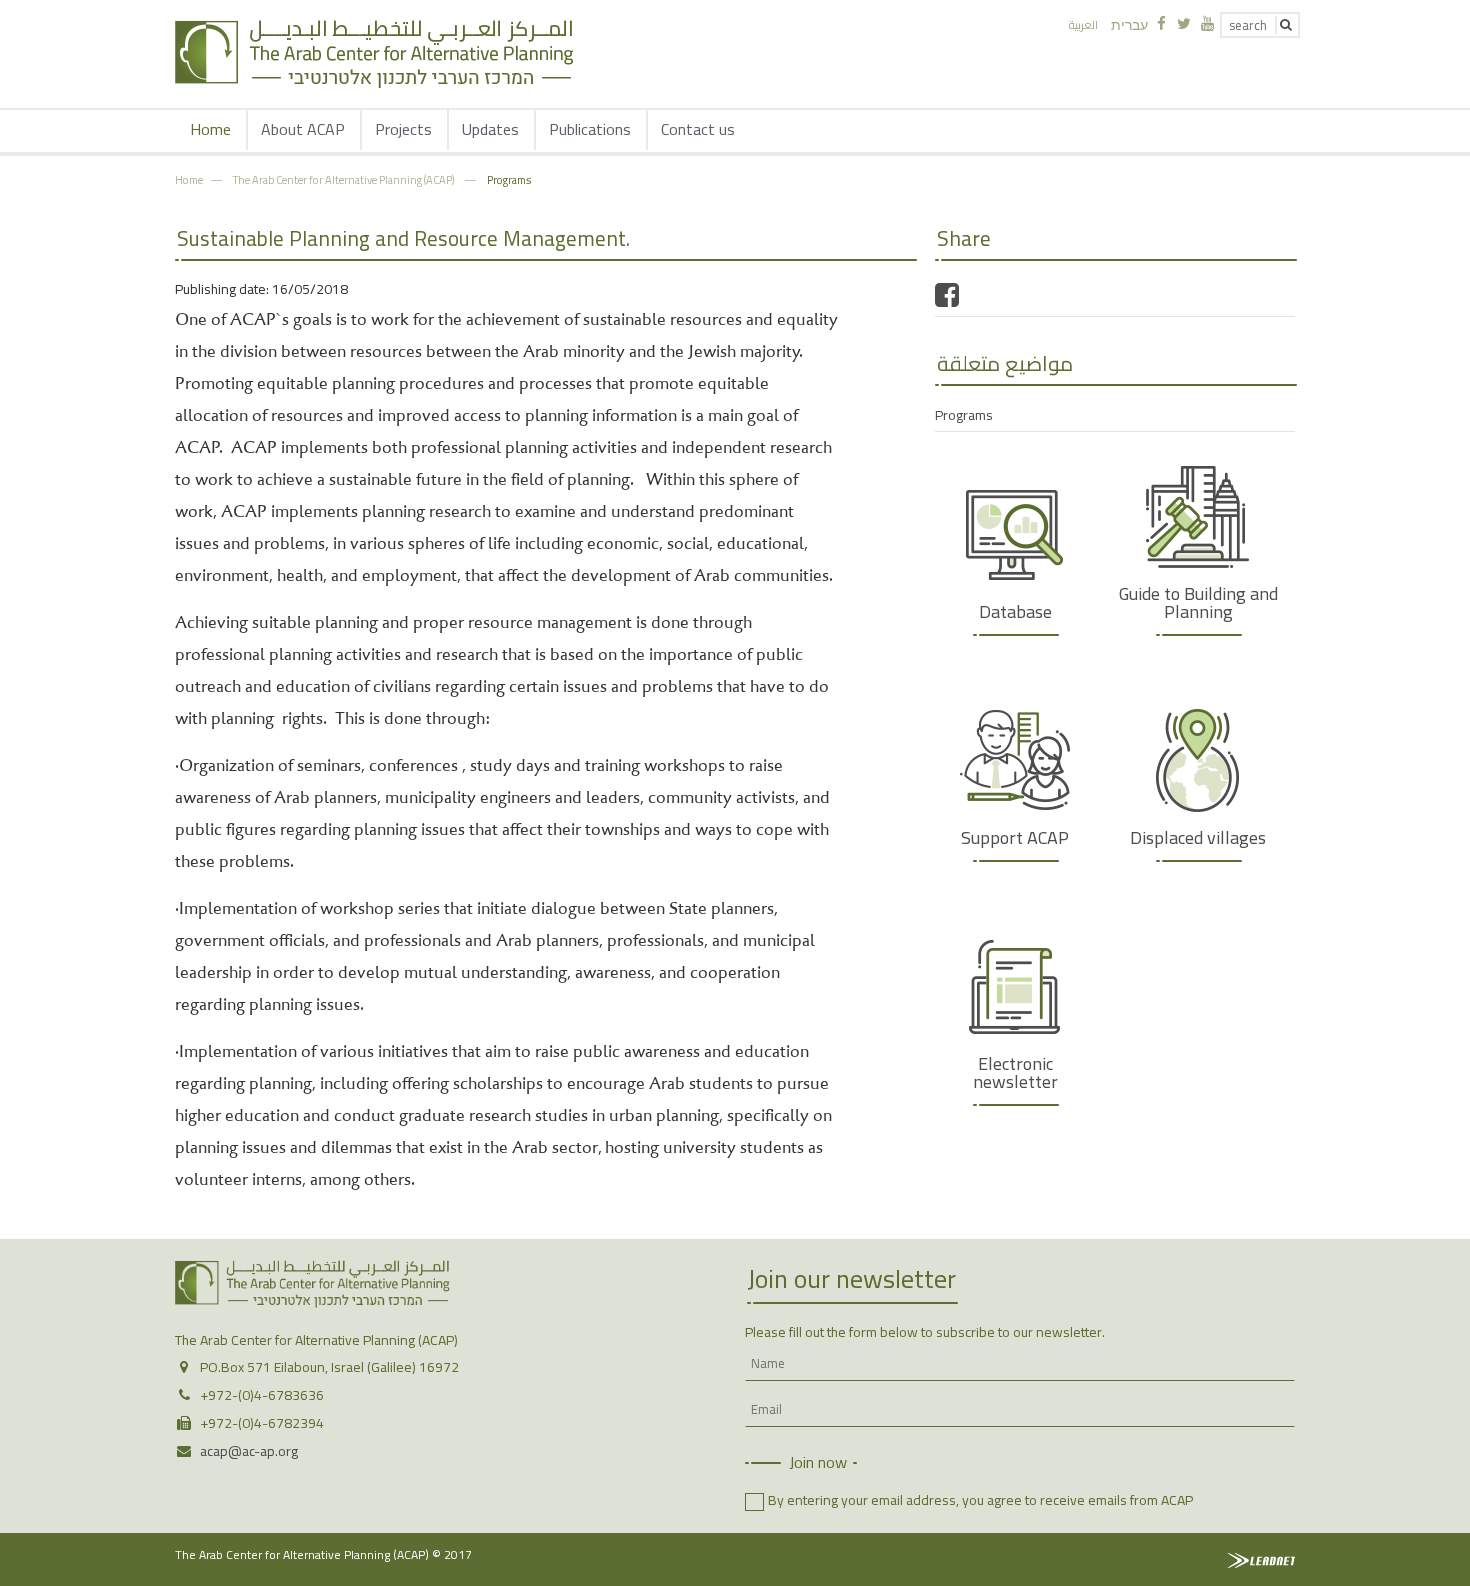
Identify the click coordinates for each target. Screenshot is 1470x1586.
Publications (590, 129)
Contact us (698, 129)
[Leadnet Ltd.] (1261, 1560)
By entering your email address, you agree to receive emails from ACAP (980, 1500)
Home (210, 129)
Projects (403, 129)
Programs (509, 179)
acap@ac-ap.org (249, 1451)
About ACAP (303, 129)
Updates (490, 129)
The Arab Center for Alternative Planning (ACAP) (344, 179)
